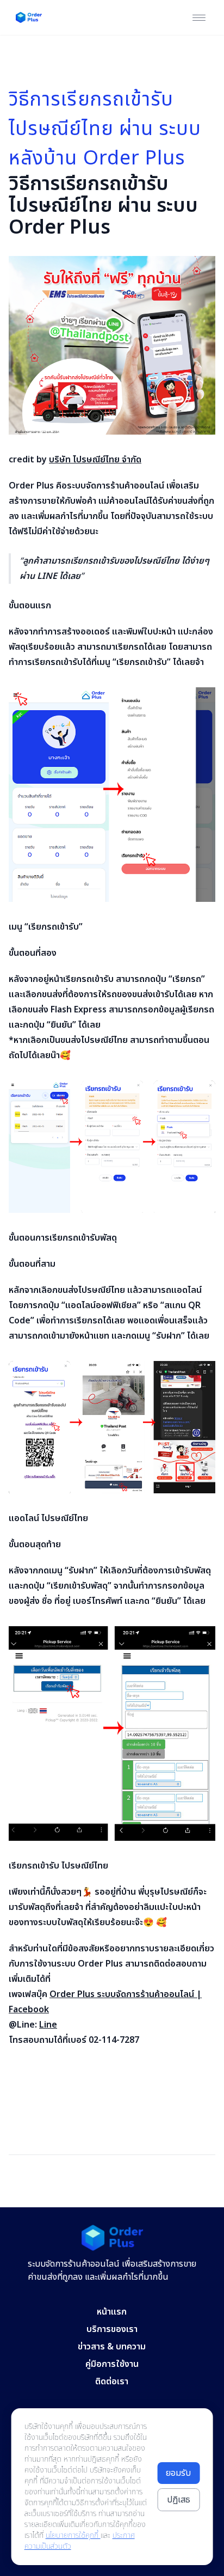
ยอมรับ (178, 2473)
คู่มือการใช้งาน (112, 2364)
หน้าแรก (112, 2312)
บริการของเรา (112, 2329)
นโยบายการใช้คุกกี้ (73, 2535)
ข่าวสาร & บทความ (112, 2347)
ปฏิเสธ (179, 2500)
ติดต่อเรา (112, 2382)
